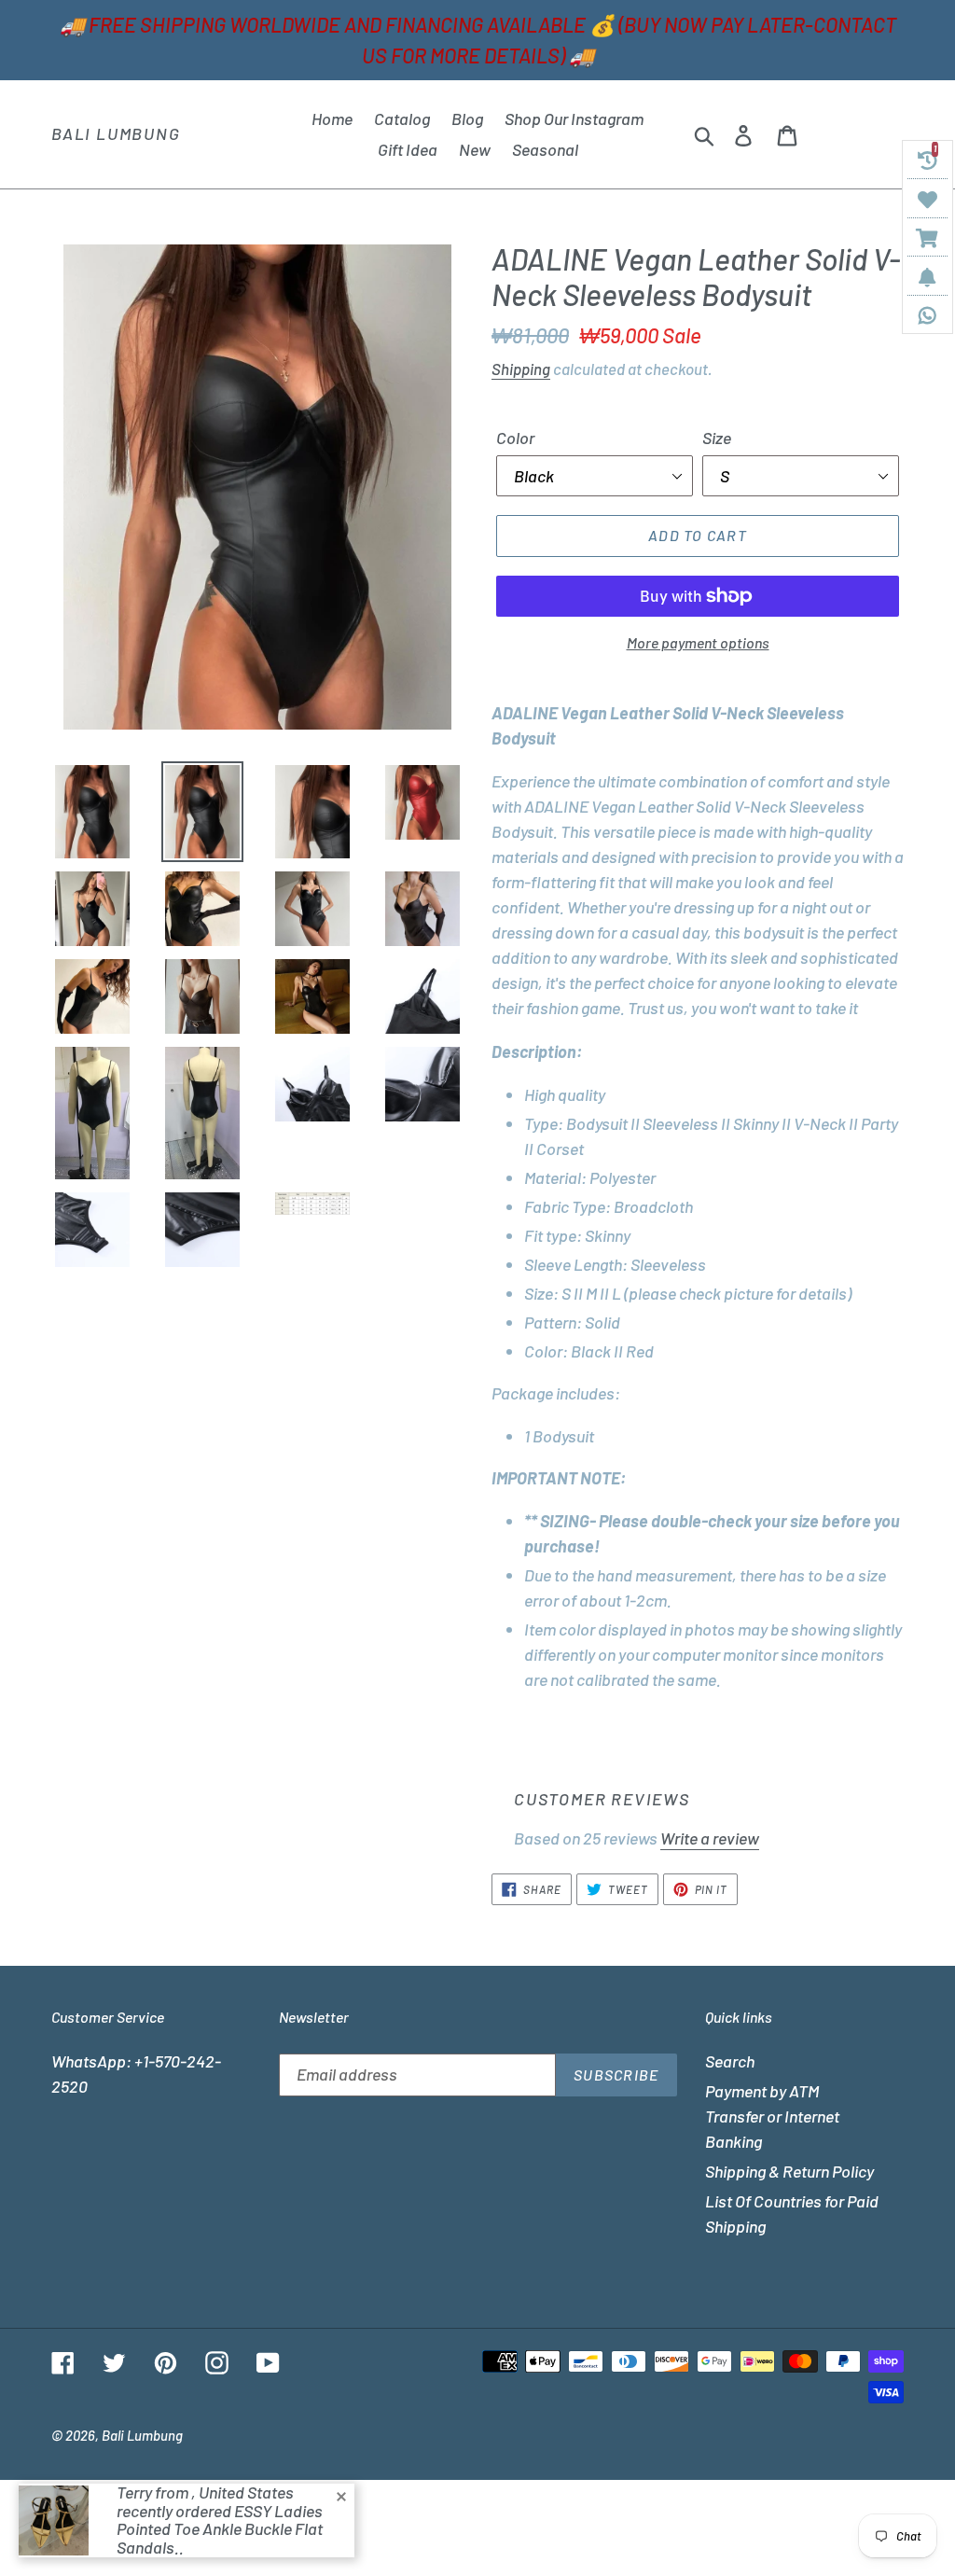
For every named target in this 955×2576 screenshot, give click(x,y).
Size (717, 438)
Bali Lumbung (116, 134)
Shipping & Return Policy (789, 2171)
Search (730, 2061)
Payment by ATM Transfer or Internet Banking (772, 2116)
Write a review (710, 1838)
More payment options (698, 642)
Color (515, 438)
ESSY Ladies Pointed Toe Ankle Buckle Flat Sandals (220, 2529)
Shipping (521, 369)
